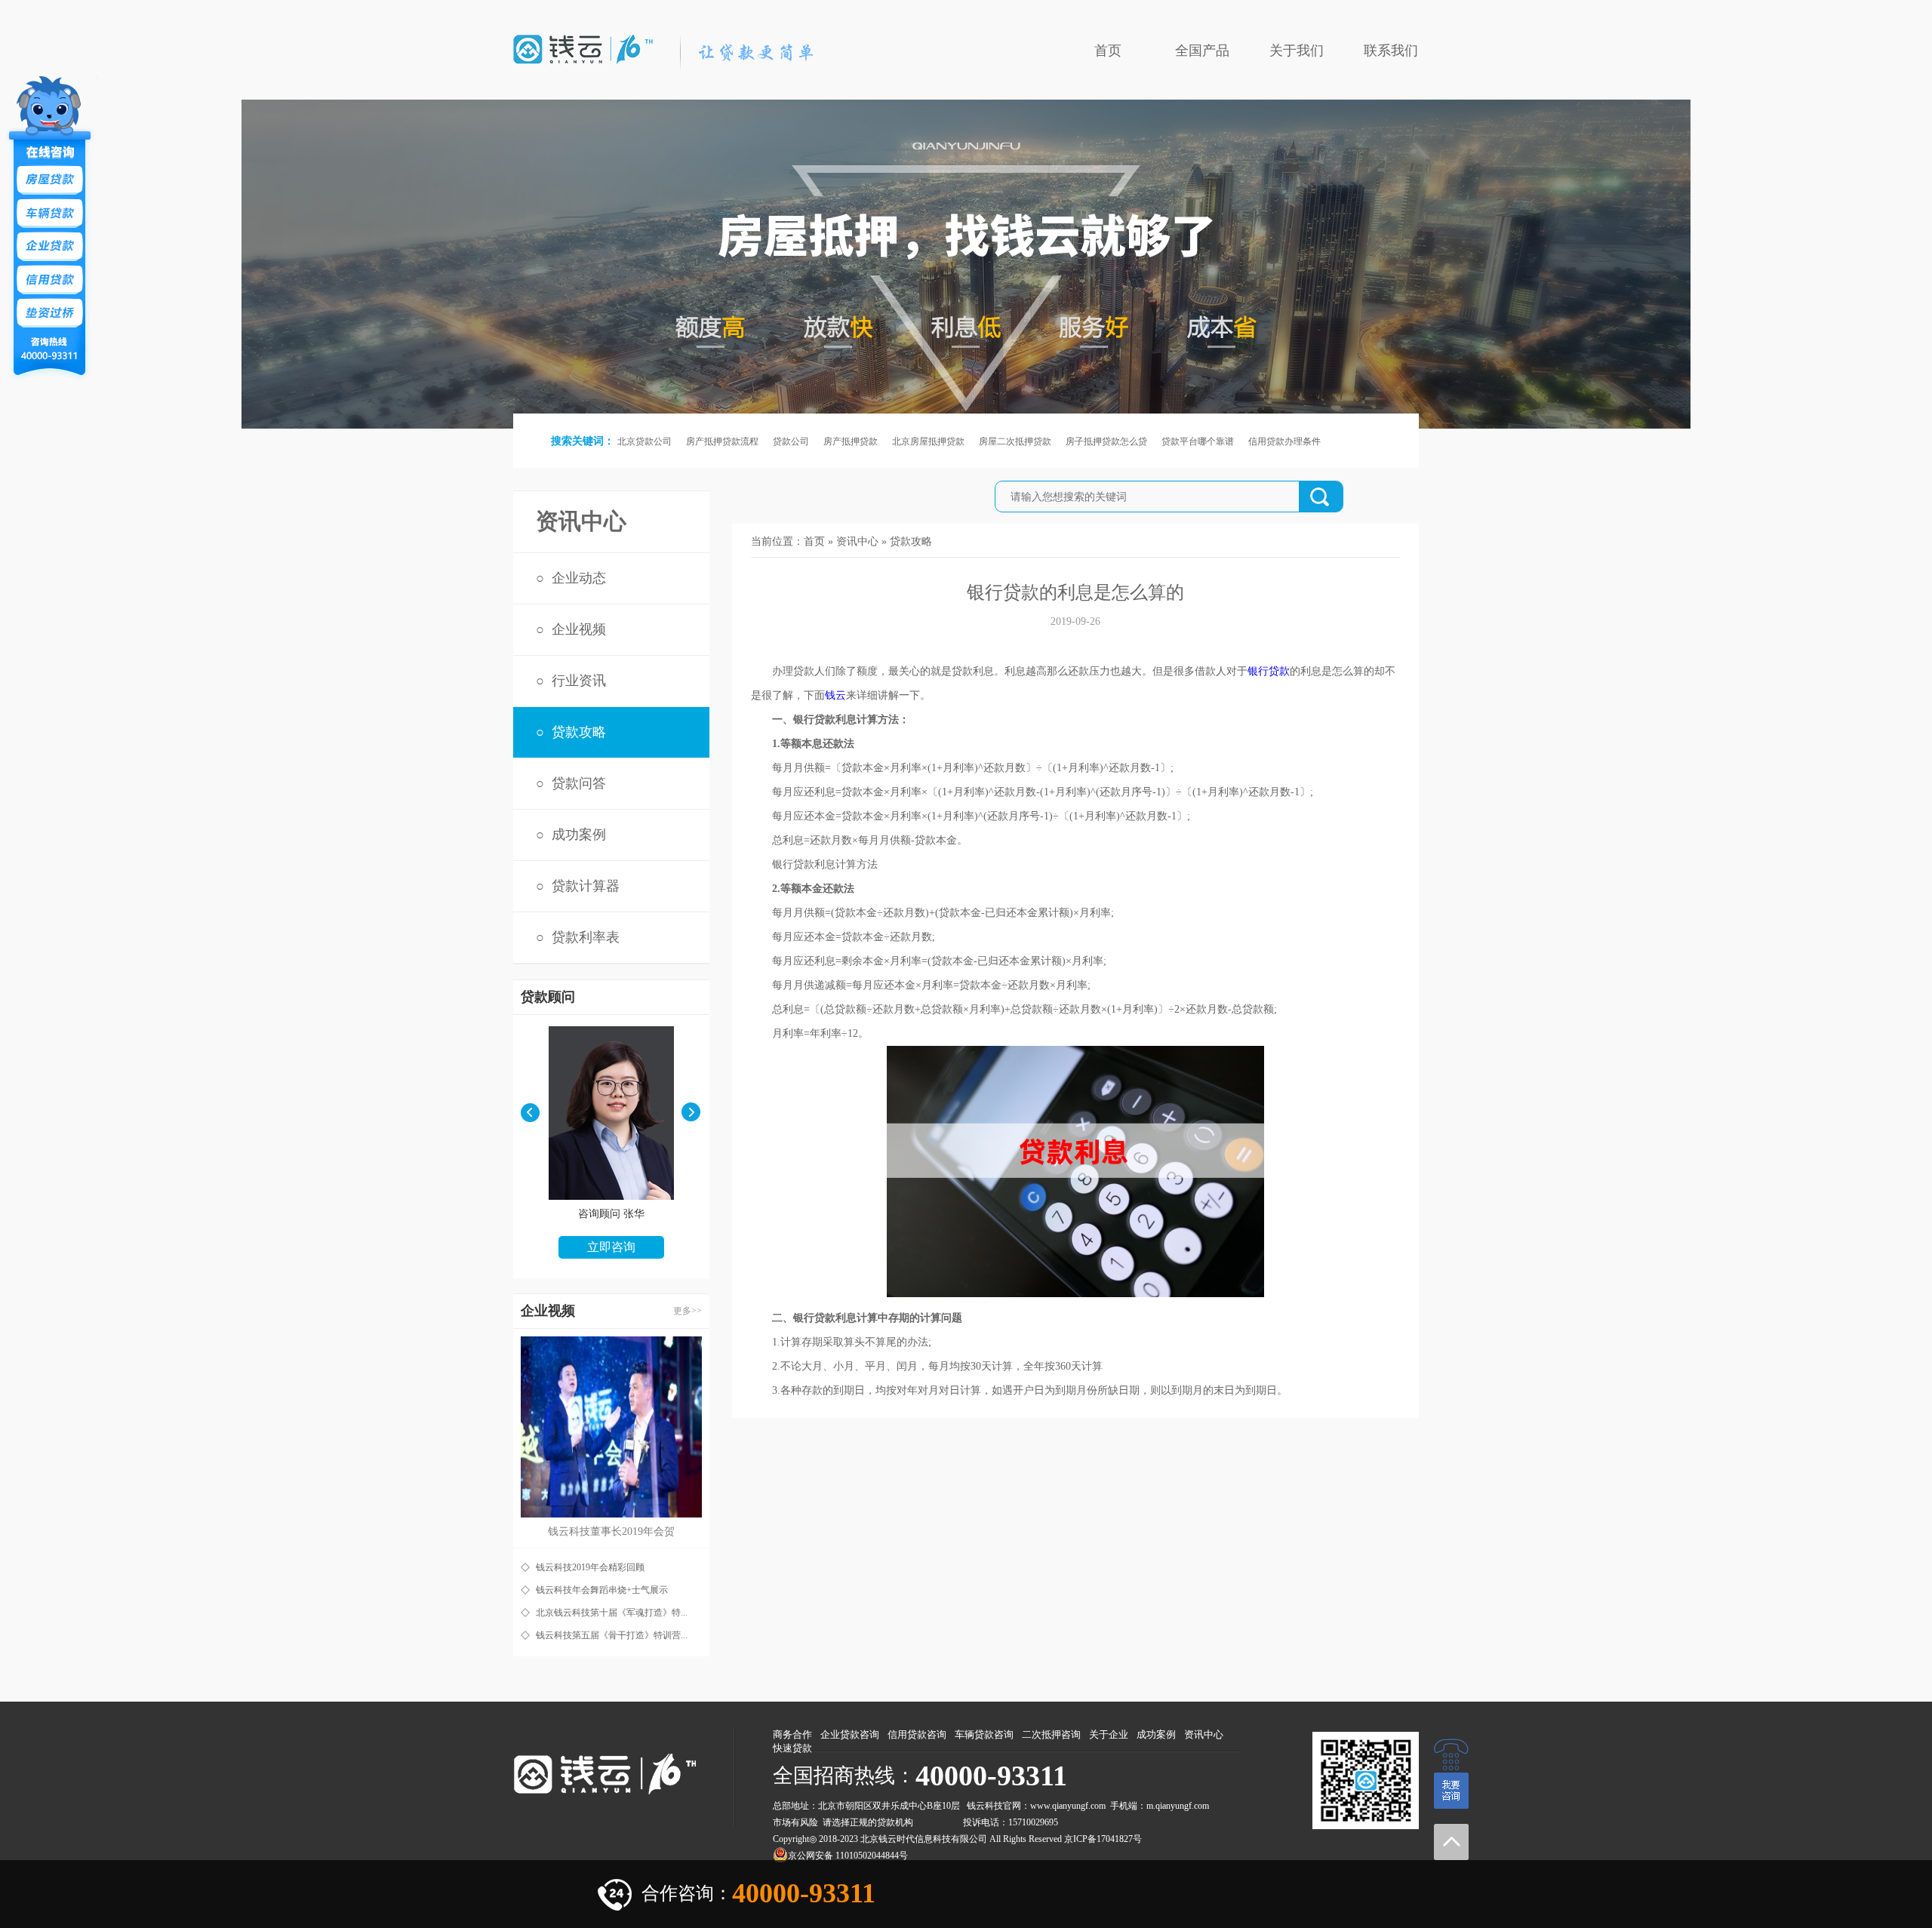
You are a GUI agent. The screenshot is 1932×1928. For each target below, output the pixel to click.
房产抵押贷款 (851, 441)
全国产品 (1202, 51)
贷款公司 (791, 441)
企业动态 (579, 578)
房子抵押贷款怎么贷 (1106, 441)
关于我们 (1297, 51)
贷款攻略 (579, 732)
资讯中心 (857, 541)
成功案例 (579, 835)
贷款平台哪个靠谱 (1198, 441)
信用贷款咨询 (917, 1734)
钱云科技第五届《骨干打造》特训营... (612, 1635)
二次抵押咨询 (1051, 1734)
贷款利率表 (586, 937)
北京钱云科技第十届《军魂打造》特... (612, 1613)
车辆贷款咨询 (984, 1734)
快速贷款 (792, 1748)
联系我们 (1391, 51)
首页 (1108, 51)
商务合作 (792, 1734)
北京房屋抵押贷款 (928, 441)
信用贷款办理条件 (1284, 441)
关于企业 (1109, 1734)
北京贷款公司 (645, 441)
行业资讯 (579, 681)
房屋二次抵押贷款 (1015, 441)
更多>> (688, 1311)
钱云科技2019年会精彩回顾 (590, 1567)
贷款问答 (579, 783)
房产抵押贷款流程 (722, 441)
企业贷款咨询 (850, 1734)
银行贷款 (1269, 671)
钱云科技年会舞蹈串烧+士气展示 (602, 1590)
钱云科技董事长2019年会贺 (611, 1531)
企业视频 (579, 629)
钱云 (835, 695)
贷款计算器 (586, 886)
